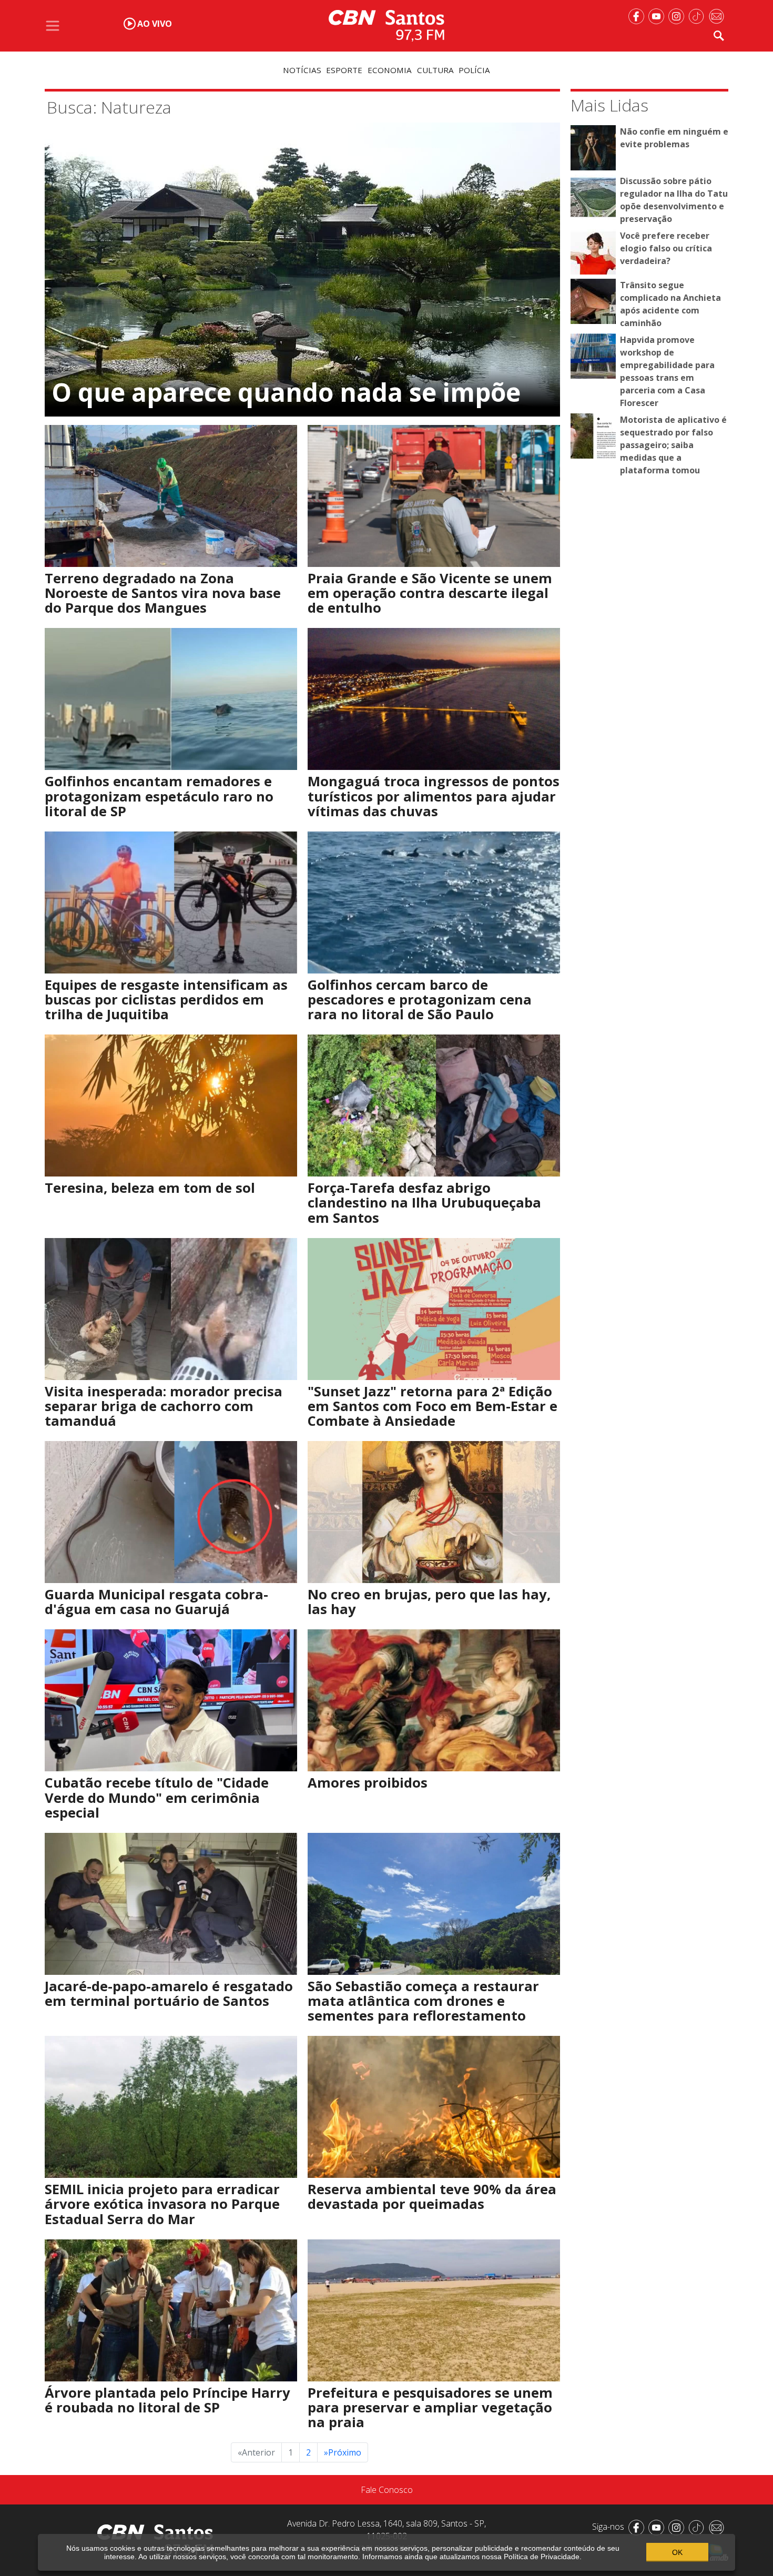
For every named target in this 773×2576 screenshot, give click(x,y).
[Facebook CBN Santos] (638, 15)
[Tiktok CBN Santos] (698, 15)
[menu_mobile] (53, 26)
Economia (390, 70)
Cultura (435, 70)
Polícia (474, 70)
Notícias (302, 70)
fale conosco (387, 2490)
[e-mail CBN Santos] (718, 15)
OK (677, 2552)
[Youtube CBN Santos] (658, 15)
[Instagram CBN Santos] (678, 15)
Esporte (344, 70)
